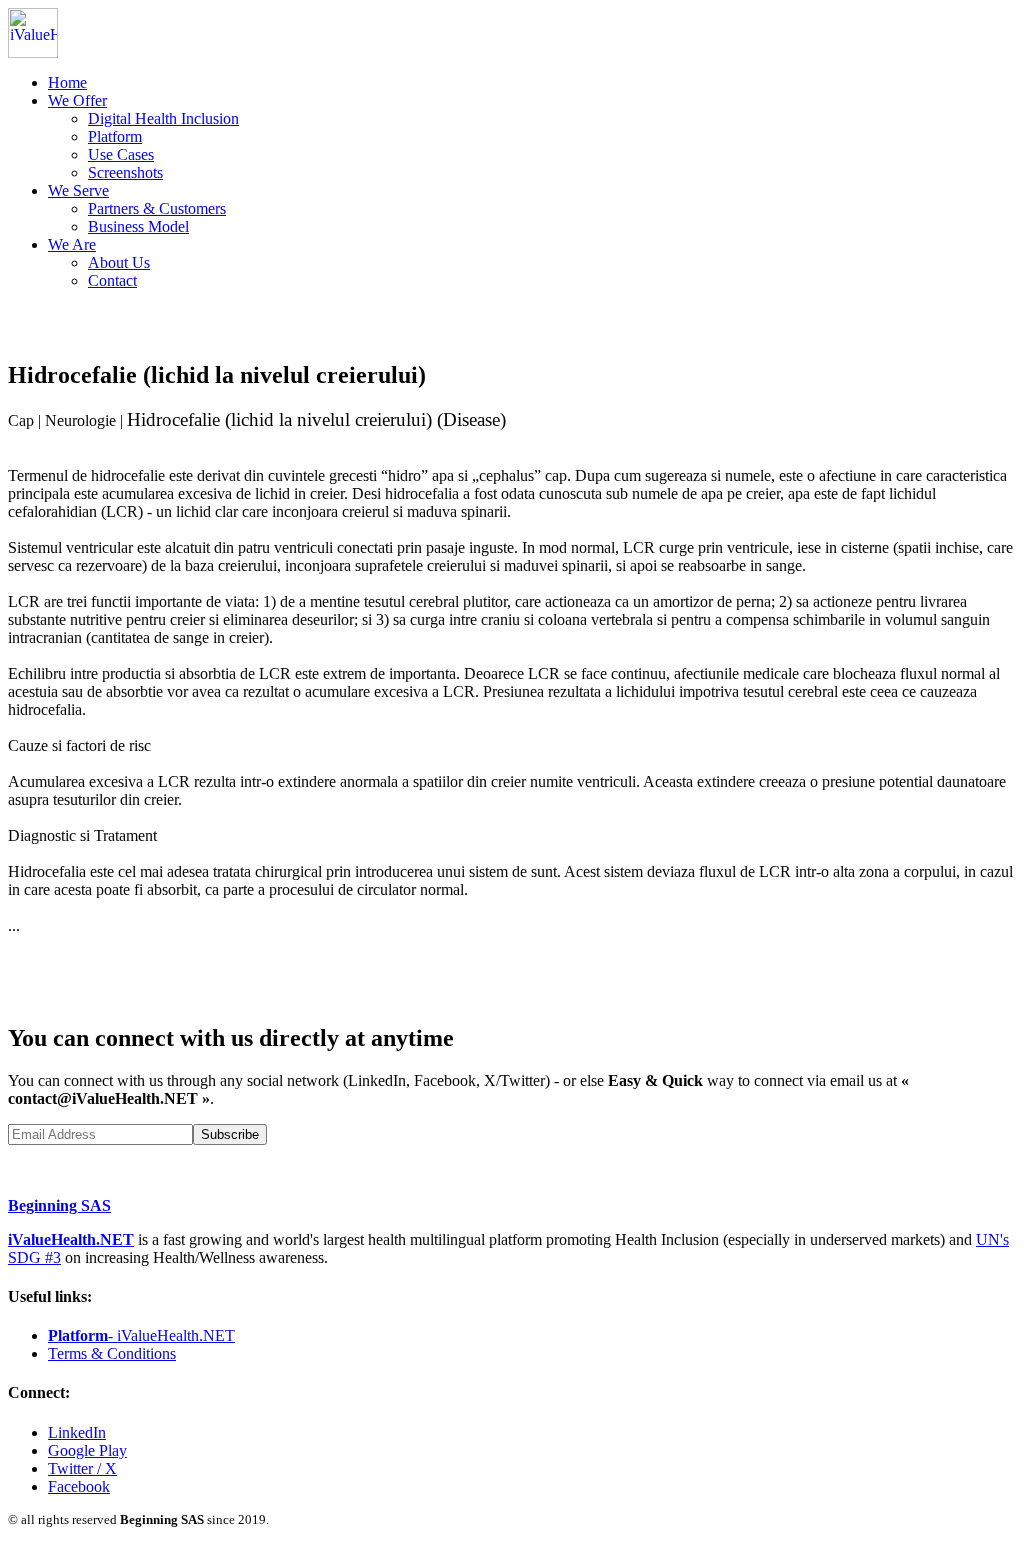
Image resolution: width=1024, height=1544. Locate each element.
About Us (119, 262)
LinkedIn (77, 1432)
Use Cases (121, 154)
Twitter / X (82, 1468)
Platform (115, 136)
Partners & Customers (157, 208)
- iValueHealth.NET (141, 1335)
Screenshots (125, 172)
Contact (112, 280)
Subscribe (230, 1134)
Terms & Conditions (112, 1353)
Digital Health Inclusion (163, 118)
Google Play (87, 1450)
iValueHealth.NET (71, 1239)
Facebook (79, 1486)
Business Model (138, 226)
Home (67, 82)
